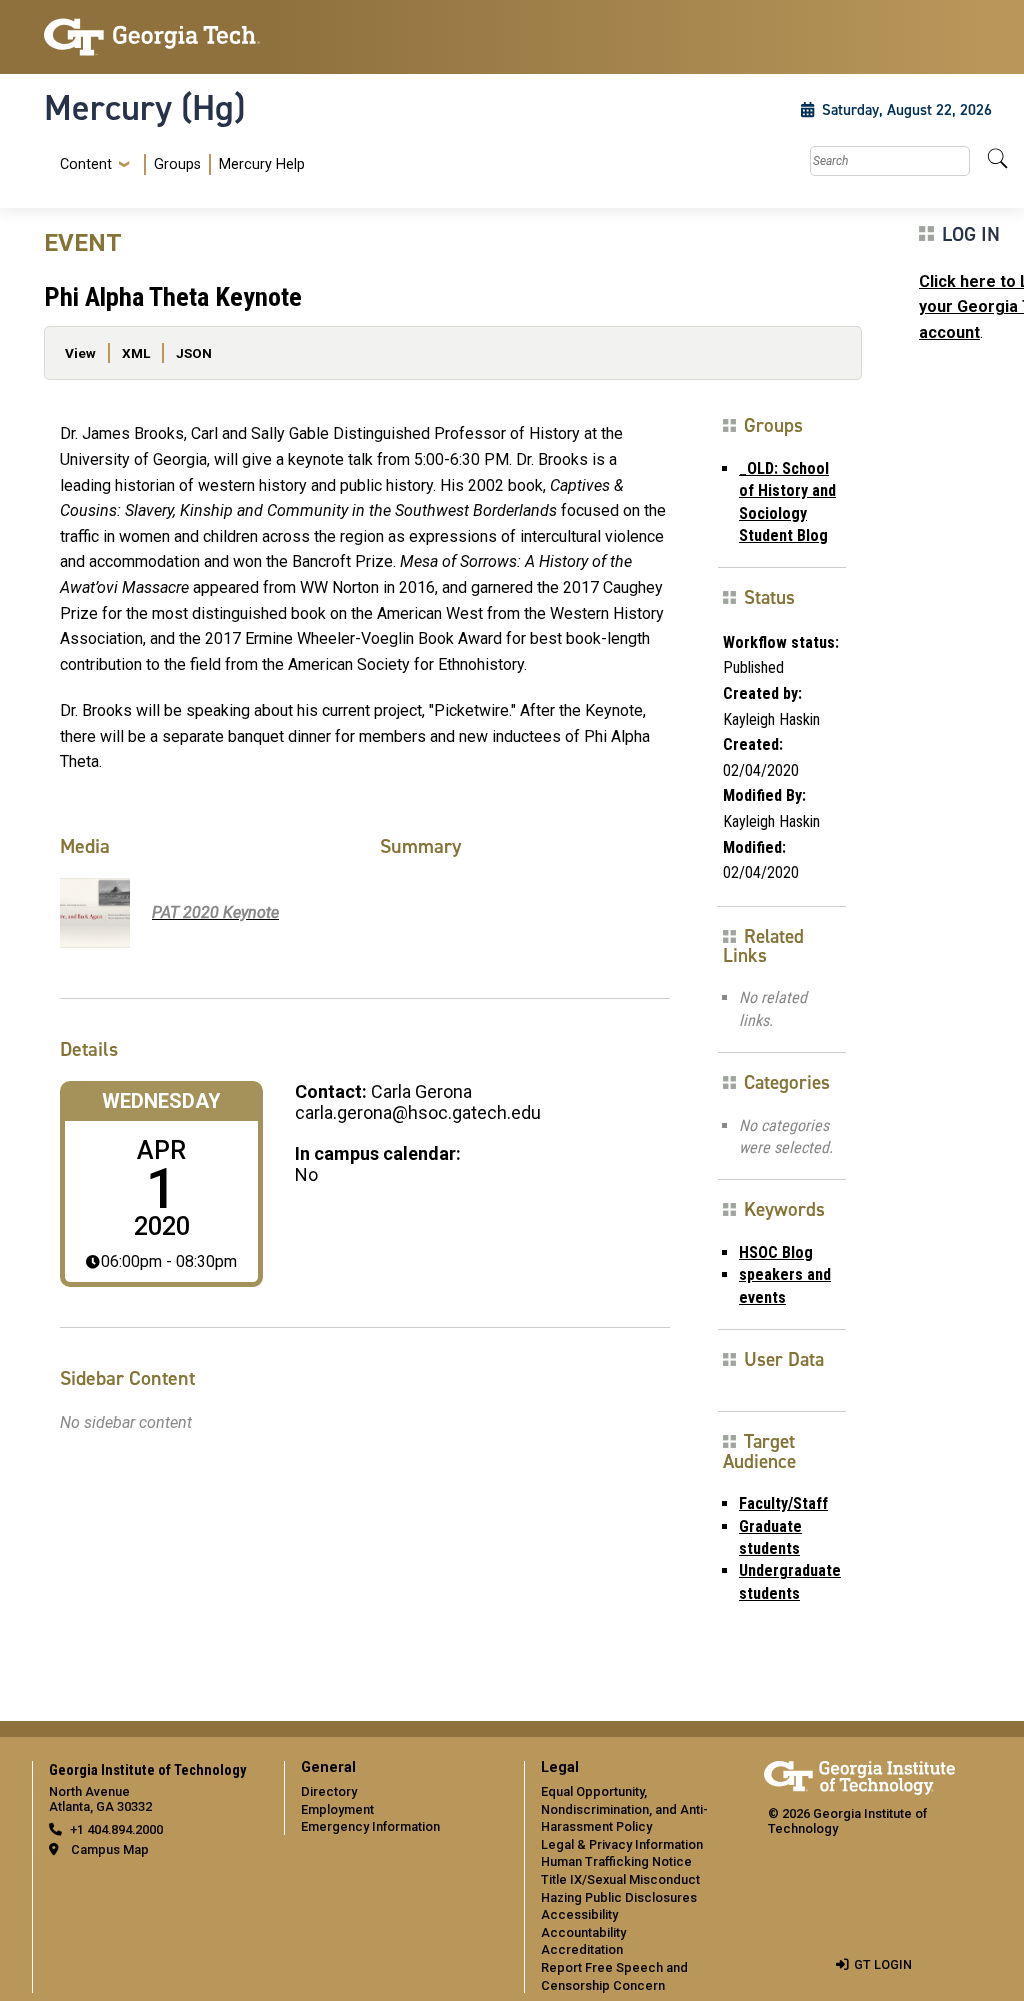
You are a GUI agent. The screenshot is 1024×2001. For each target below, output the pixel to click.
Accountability (583, 1932)
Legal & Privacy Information (622, 1844)
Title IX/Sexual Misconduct (620, 1879)
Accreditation (582, 1949)
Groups (177, 164)
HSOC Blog (776, 1252)
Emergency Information (370, 1826)
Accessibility (579, 1914)
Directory (329, 1791)
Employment (337, 1809)
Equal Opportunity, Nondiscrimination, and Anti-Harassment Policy (624, 1809)
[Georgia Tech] (152, 37)
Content (86, 165)
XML (136, 353)
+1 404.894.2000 (116, 1829)
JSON (194, 353)
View (80, 353)
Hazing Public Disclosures (619, 1897)
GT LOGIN (883, 1964)
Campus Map (110, 1849)
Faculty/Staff (783, 1503)
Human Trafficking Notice (616, 1861)
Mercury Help (262, 164)
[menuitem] (178, 164)
